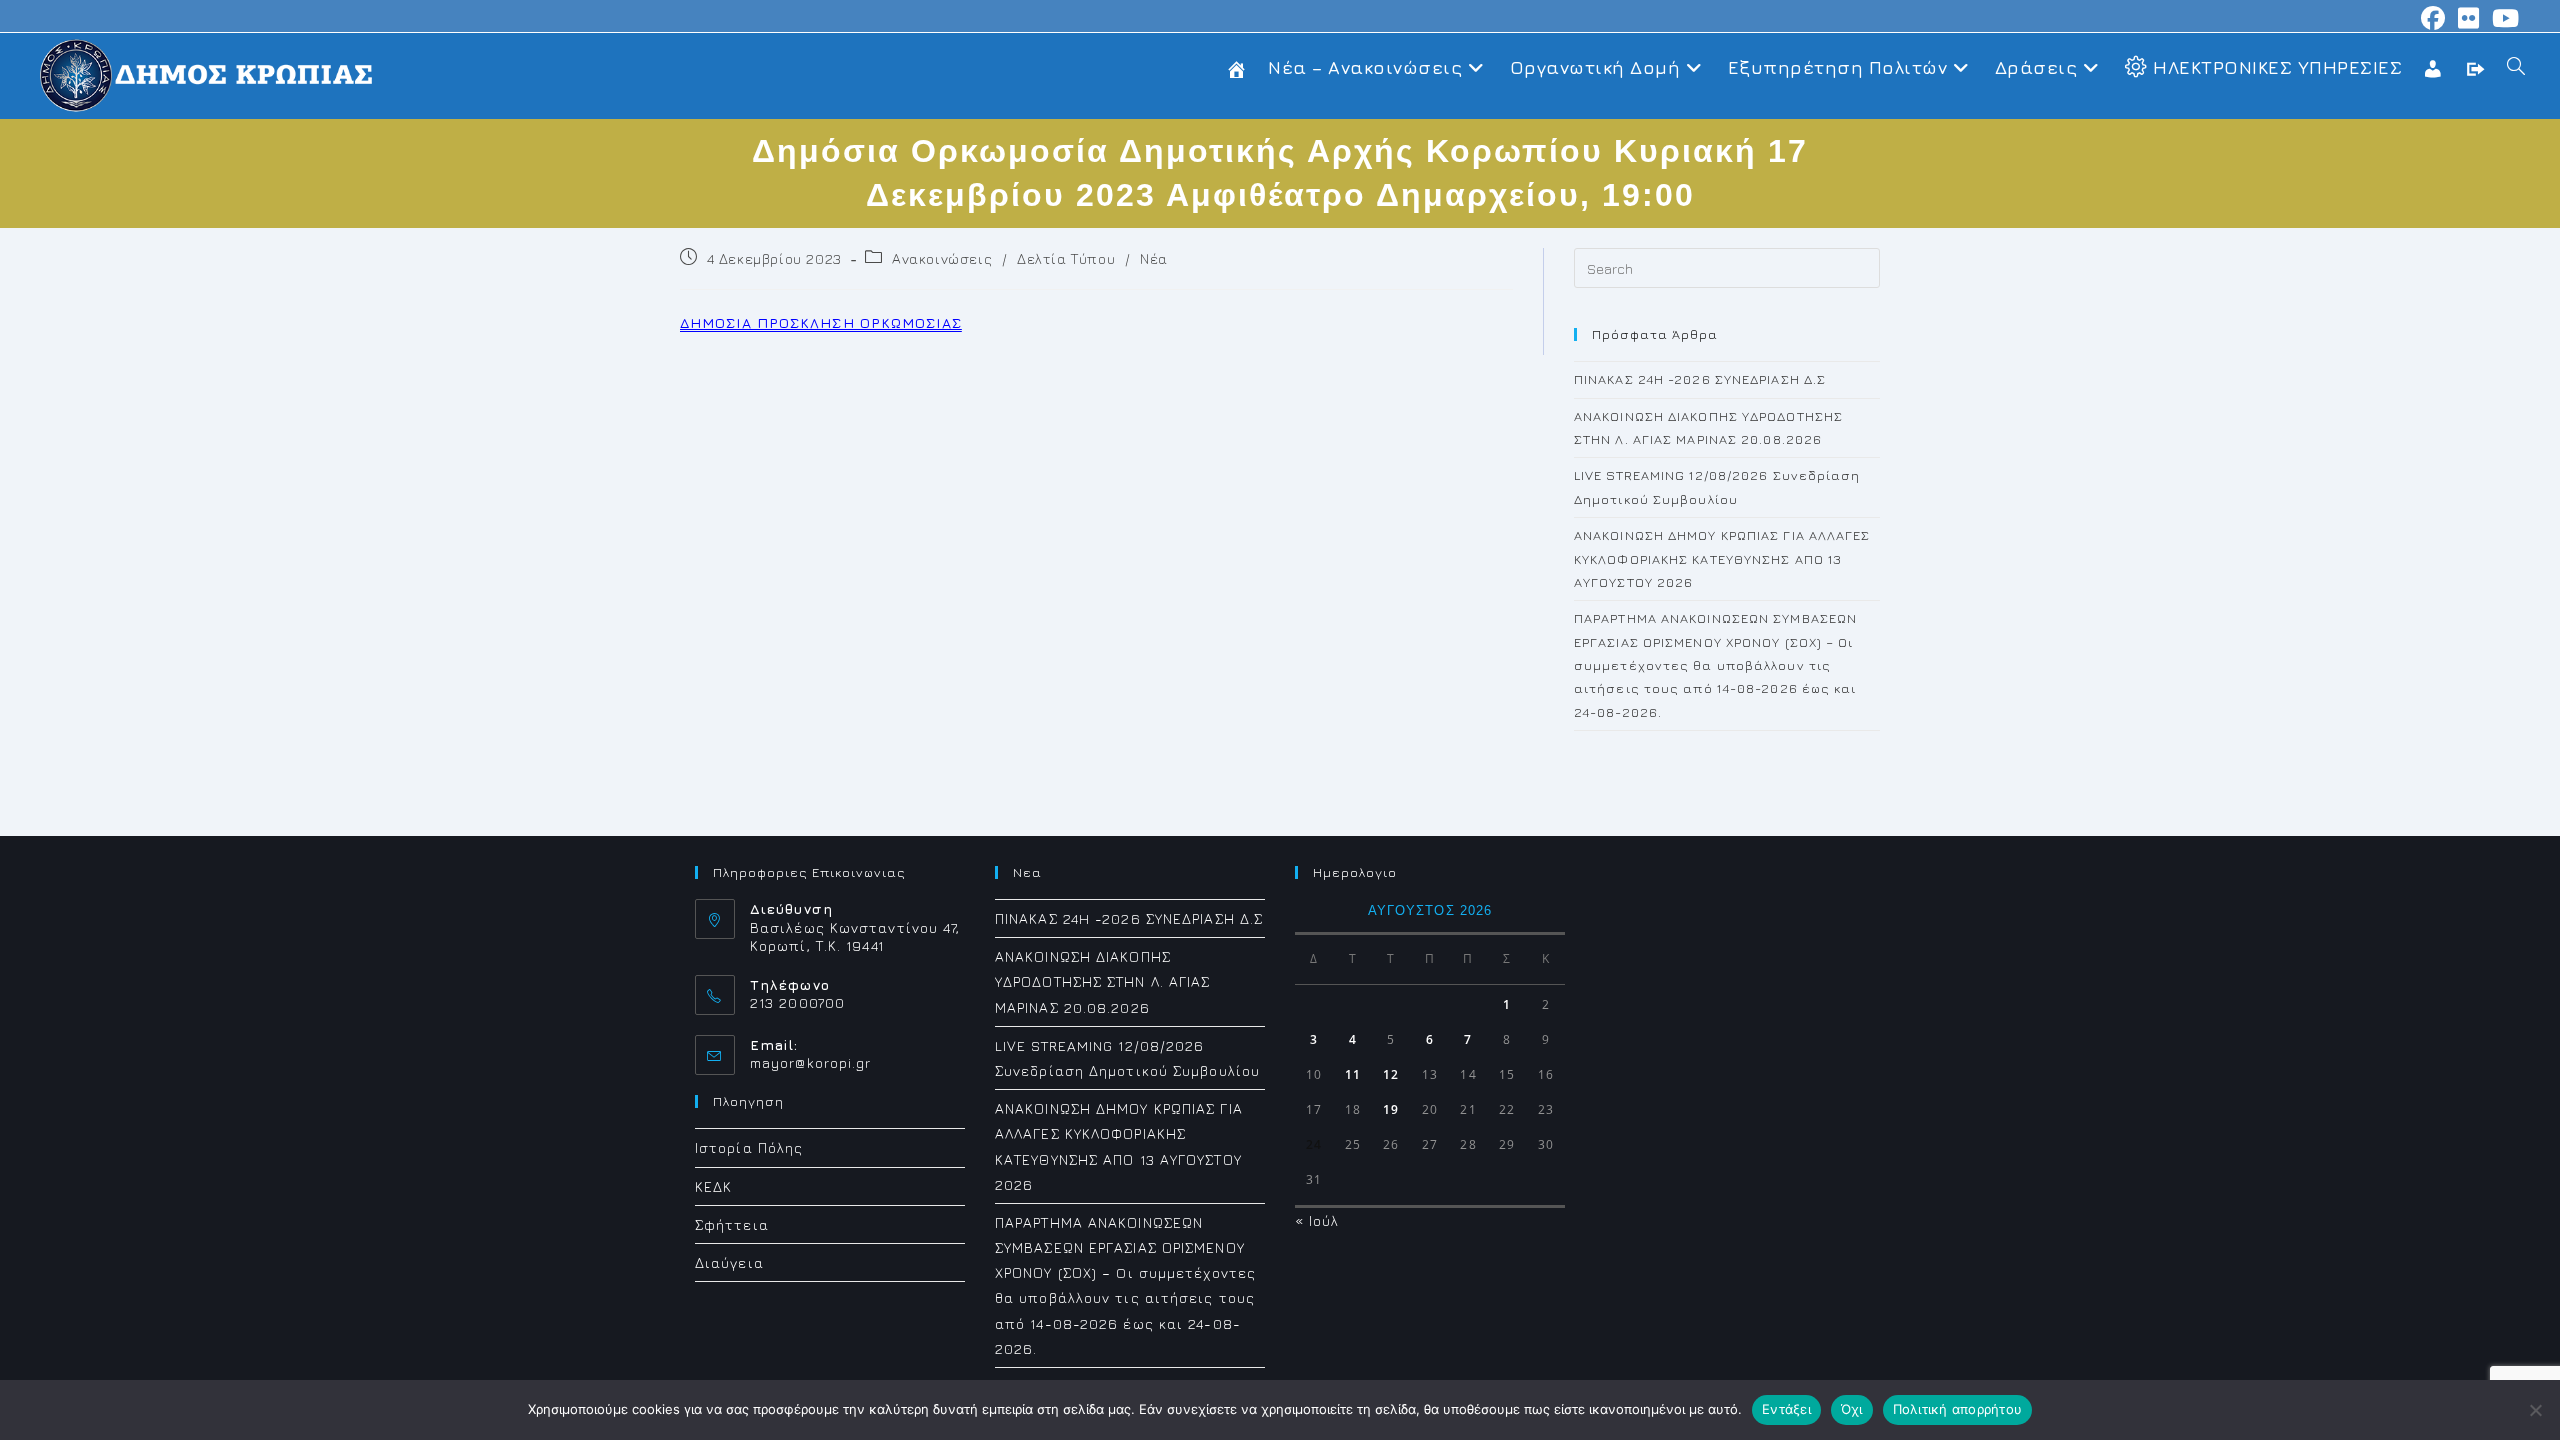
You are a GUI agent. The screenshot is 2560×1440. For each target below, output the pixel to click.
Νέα (1154, 258)
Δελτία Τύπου (1066, 258)
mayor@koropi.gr (811, 1062)
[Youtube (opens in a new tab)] (2503, 18)
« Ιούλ (1317, 1220)
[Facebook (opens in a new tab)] (2433, 18)
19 (1391, 1109)
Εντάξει (1786, 1409)
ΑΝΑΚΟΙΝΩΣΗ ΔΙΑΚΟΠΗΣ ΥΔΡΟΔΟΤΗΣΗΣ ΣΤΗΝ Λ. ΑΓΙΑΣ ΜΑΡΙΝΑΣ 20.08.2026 (1103, 981)
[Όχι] (2535, 1410)
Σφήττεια (732, 1224)
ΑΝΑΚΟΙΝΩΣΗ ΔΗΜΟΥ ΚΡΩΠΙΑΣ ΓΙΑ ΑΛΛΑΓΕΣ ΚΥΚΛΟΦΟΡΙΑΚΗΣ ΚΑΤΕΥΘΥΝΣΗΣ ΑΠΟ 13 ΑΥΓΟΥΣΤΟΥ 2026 (1722, 558)
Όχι (1852, 1409)
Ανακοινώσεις (942, 258)
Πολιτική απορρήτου (1958, 1409)
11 (1353, 1074)
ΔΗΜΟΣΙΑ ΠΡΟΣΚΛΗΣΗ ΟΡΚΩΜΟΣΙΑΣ (821, 322)
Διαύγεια (729, 1262)
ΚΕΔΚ (713, 1186)
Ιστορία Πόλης (749, 1147)
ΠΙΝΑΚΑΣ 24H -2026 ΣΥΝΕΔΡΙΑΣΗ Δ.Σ (1700, 379)
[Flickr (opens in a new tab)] (2469, 18)
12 (1391, 1074)
